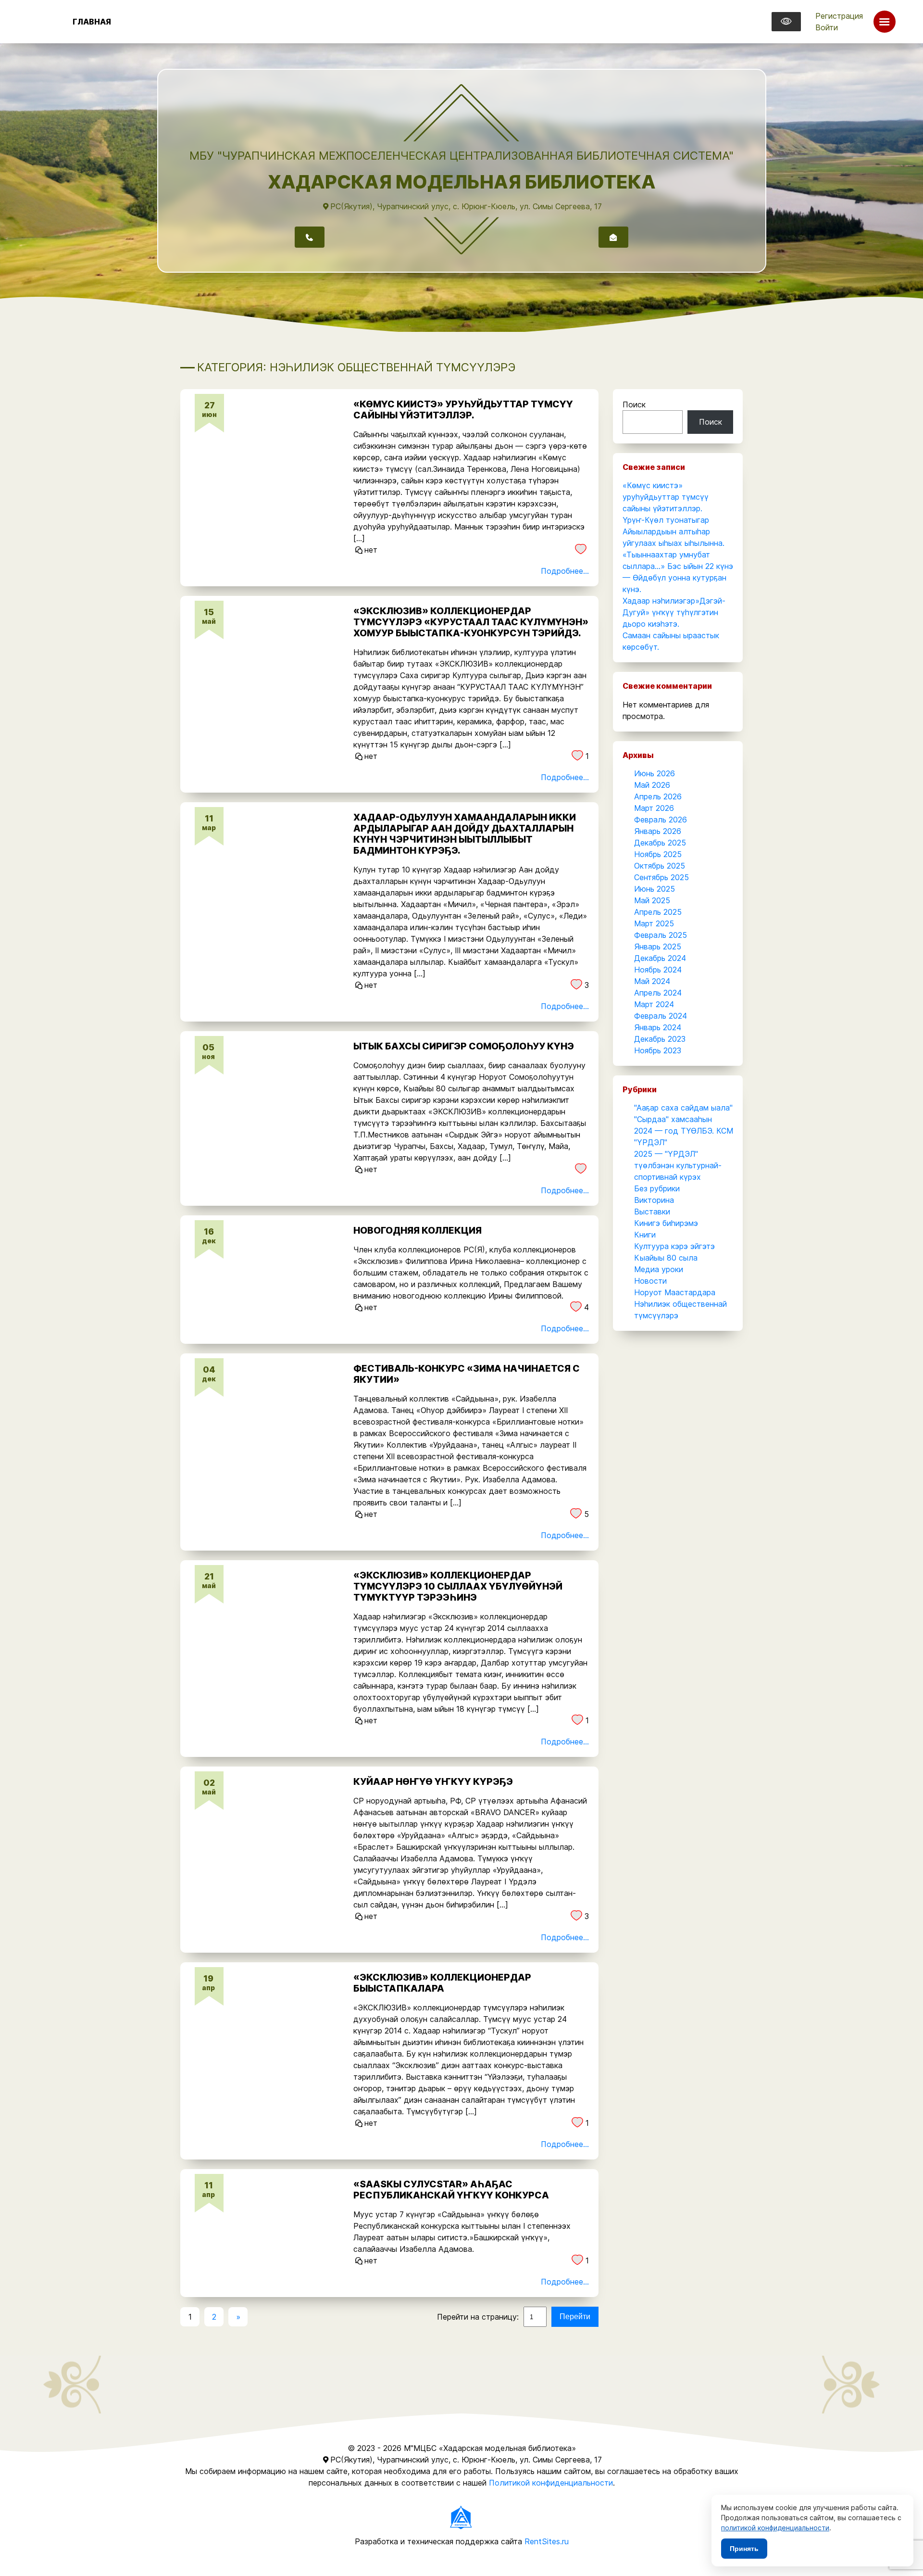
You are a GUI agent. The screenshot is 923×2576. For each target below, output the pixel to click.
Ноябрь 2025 (658, 854)
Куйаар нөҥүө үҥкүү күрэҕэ (433, 1781)
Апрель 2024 (658, 993)
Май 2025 (652, 900)
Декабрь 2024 (660, 958)
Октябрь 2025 (660, 866)
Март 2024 (654, 1004)
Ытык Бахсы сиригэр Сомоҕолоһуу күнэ (464, 1046)
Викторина (654, 1200)
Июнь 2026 (655, 773)
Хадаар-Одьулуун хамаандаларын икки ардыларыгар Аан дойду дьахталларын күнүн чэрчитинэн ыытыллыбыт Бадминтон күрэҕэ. (465, 834)
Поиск (634, 404)
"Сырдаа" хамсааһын (673, 1119)
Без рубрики (657, 1188)
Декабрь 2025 (660, 843)
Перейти (575, 2317)
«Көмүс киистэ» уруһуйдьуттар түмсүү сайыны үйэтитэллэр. (463, 410)
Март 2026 (654, 808)
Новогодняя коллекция (418, 1230)
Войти (827, 27)
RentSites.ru (547, 2541)
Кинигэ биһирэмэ (666, 1223)
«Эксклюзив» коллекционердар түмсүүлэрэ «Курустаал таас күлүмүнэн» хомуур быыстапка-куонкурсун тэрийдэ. (471, 622)
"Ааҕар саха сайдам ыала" (683, 1108)
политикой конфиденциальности (775, 2528)
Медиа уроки (659, 1269)
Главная (92, 22)
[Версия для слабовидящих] (786, 22)
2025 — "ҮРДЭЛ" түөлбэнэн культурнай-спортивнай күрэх (678, 1165)
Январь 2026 (658, 831)
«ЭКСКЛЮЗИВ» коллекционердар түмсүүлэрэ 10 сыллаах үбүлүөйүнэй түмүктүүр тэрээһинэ (458, 1586)
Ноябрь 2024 (658, 970)
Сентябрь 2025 (661, 877)
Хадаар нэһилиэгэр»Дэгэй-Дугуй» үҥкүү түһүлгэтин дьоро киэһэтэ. (674, 612)
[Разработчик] (461, 2517)
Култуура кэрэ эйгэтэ (674, 1246)
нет (371, 550)
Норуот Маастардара (675, 1292)
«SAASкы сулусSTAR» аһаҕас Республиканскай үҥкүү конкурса (451, 2190)
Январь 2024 (658, 1027)
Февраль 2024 (661, 1016)
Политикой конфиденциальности (551, 2483)
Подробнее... (565, 571)
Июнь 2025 (655, 889)
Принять (744, 2549)
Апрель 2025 (658, 912)
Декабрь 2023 (660, 1039)
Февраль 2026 (661, 820)
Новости (650, 1281)
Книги (645, 1235)
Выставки (652, 1212)
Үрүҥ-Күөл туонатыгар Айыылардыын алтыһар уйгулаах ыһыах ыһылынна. (674, 531)
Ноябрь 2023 (658, 1050)
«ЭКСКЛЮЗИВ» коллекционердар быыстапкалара (442, 1983)
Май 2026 (652, 785)
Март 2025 (654, 923)
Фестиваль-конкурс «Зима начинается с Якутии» (467, 1374)
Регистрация (839, 16)
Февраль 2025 (661, 935)
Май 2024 (652, 981)
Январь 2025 (658, 947)
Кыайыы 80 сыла (666, 1258)
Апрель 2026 (658, 796)
